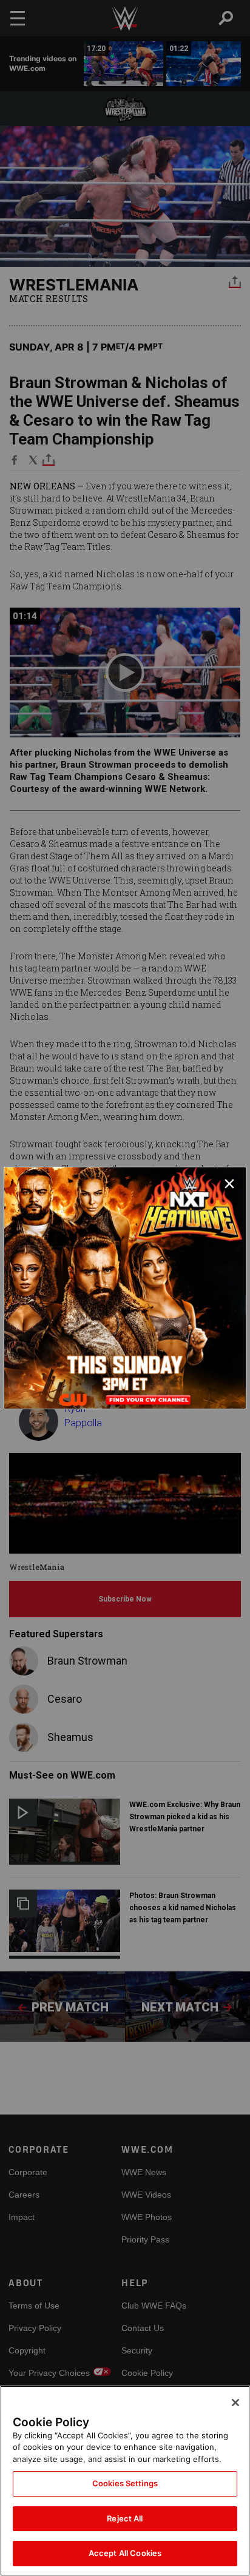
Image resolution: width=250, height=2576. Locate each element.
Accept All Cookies (125, 2553)
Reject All (125, 2518)
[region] (125, 2481)
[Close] (235, 2403)
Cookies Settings (125, 2483)
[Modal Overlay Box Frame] (125, 1288)
